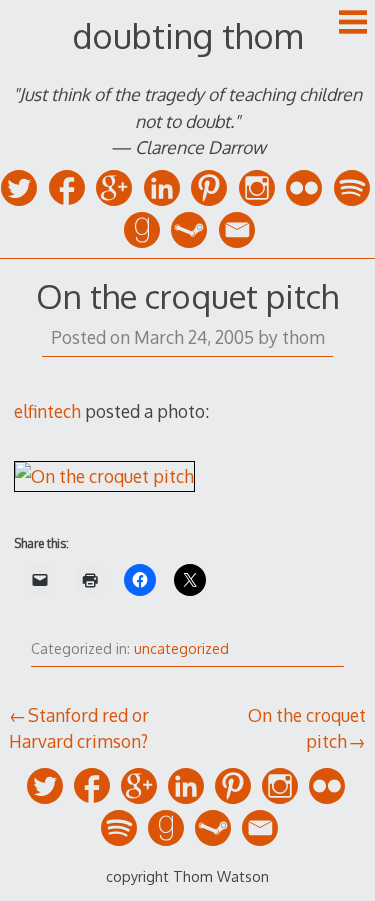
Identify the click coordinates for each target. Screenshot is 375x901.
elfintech (47, 411)
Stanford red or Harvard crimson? (79, 728)
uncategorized (181, 648)
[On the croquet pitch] (104, 476)
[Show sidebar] (353, 24)
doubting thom (187, 35)
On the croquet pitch (307, 728)
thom (303, 337)
